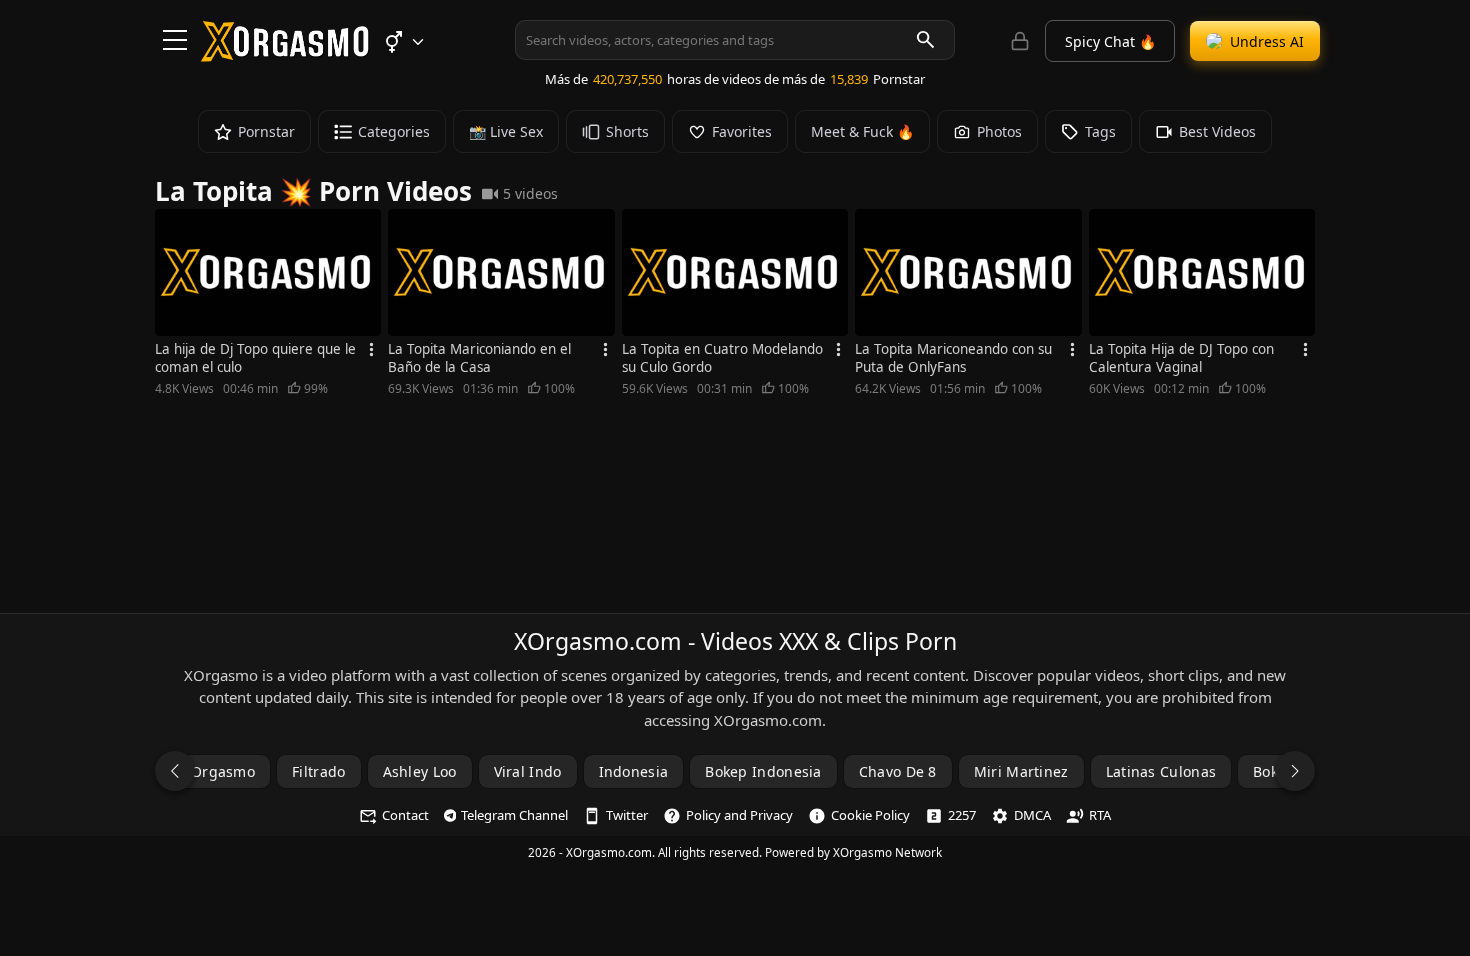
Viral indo (528, 771)
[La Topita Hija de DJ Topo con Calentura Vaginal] (1202, 272)
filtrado (318, 771)
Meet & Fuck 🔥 (862, 131)
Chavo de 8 (898, 771)
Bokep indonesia (763, 771)
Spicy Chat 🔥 (1110, 41)
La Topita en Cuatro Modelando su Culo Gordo (722, 358)
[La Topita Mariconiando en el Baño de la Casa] (501, 272)
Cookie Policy (870, 815)
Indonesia (634, 771)
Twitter (627, 815)
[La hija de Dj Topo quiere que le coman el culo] (268, 272)
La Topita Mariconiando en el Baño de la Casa (479, 358)
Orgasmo (223, 771)
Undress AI (1267, 41)
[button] (403, 42)
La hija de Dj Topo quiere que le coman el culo (255, 358)
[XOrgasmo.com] (285, 55)
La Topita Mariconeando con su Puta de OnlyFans (953, 358)
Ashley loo (420, 771)
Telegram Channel (514, 815)
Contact (405, 815)
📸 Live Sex (506, 131)
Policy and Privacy (739, 815)
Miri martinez (1021, 771)
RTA (1100, 815)
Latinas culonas (1161, 771)
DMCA (1032, 815)
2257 (962, 815)
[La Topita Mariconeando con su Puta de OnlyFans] (968, 272)
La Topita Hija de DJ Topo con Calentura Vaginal (1181, 358)
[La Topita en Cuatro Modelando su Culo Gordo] (735, 272)
